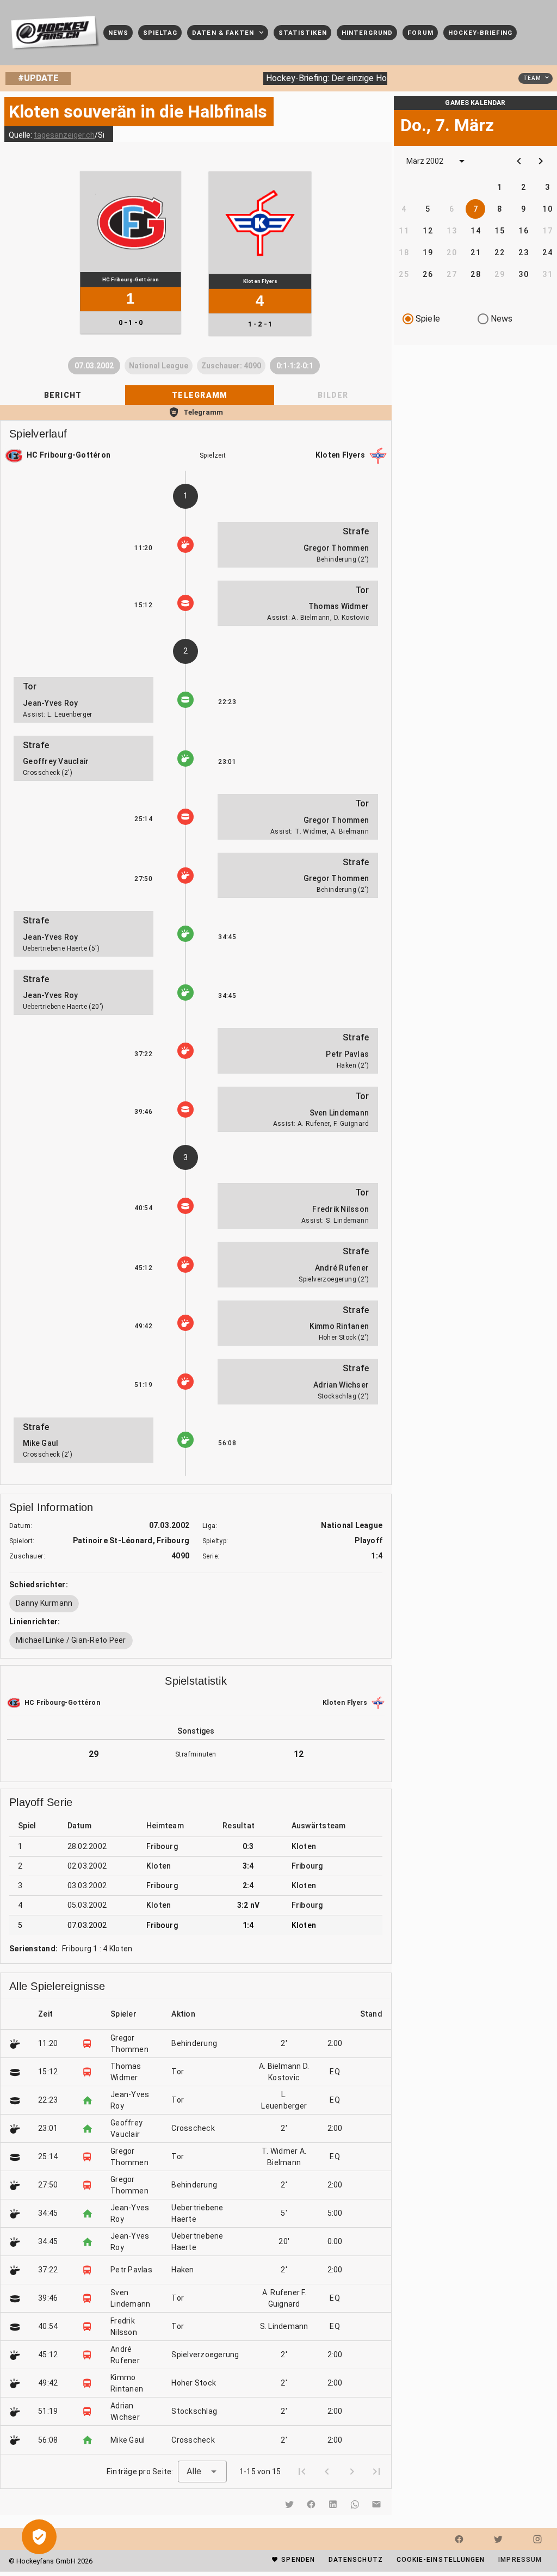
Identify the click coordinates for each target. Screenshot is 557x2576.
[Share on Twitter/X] (289, 2504)
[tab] (63, 395)
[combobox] (202, 2472)
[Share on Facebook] (311, 2504)
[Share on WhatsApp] (355, 2504)
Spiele (428, 319)
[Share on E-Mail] (376, 2504)
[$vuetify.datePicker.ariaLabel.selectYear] (462, 161)
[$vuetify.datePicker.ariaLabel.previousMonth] (519, 161)
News (502, 319)
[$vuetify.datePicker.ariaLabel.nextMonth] (541, 161)
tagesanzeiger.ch (64, 135)
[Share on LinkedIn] (333, 2504)
